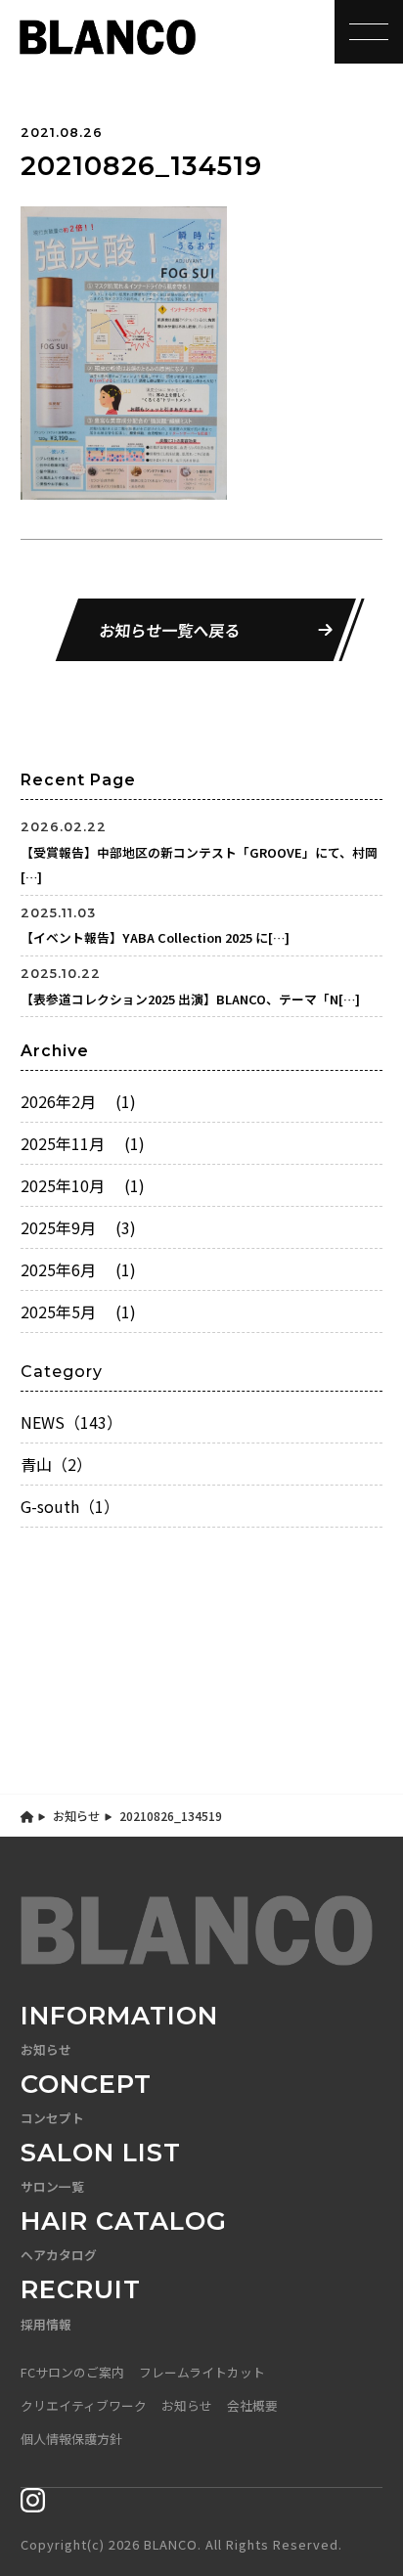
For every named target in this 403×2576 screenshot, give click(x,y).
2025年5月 (78, 1311)
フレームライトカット (202, 2372)
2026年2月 (78, 1101)
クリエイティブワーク (84, 2405)
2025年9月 (78, 1227)
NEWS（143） (71, 1422)
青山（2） (56, 1464)
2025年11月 (83, 1143)
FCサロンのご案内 (72, 2372)
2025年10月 (83, 1185)
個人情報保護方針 (71, 2439)
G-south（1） (70, 1506)
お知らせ (76, 1816)
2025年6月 (78, 1269)
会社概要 (252, 2405)
